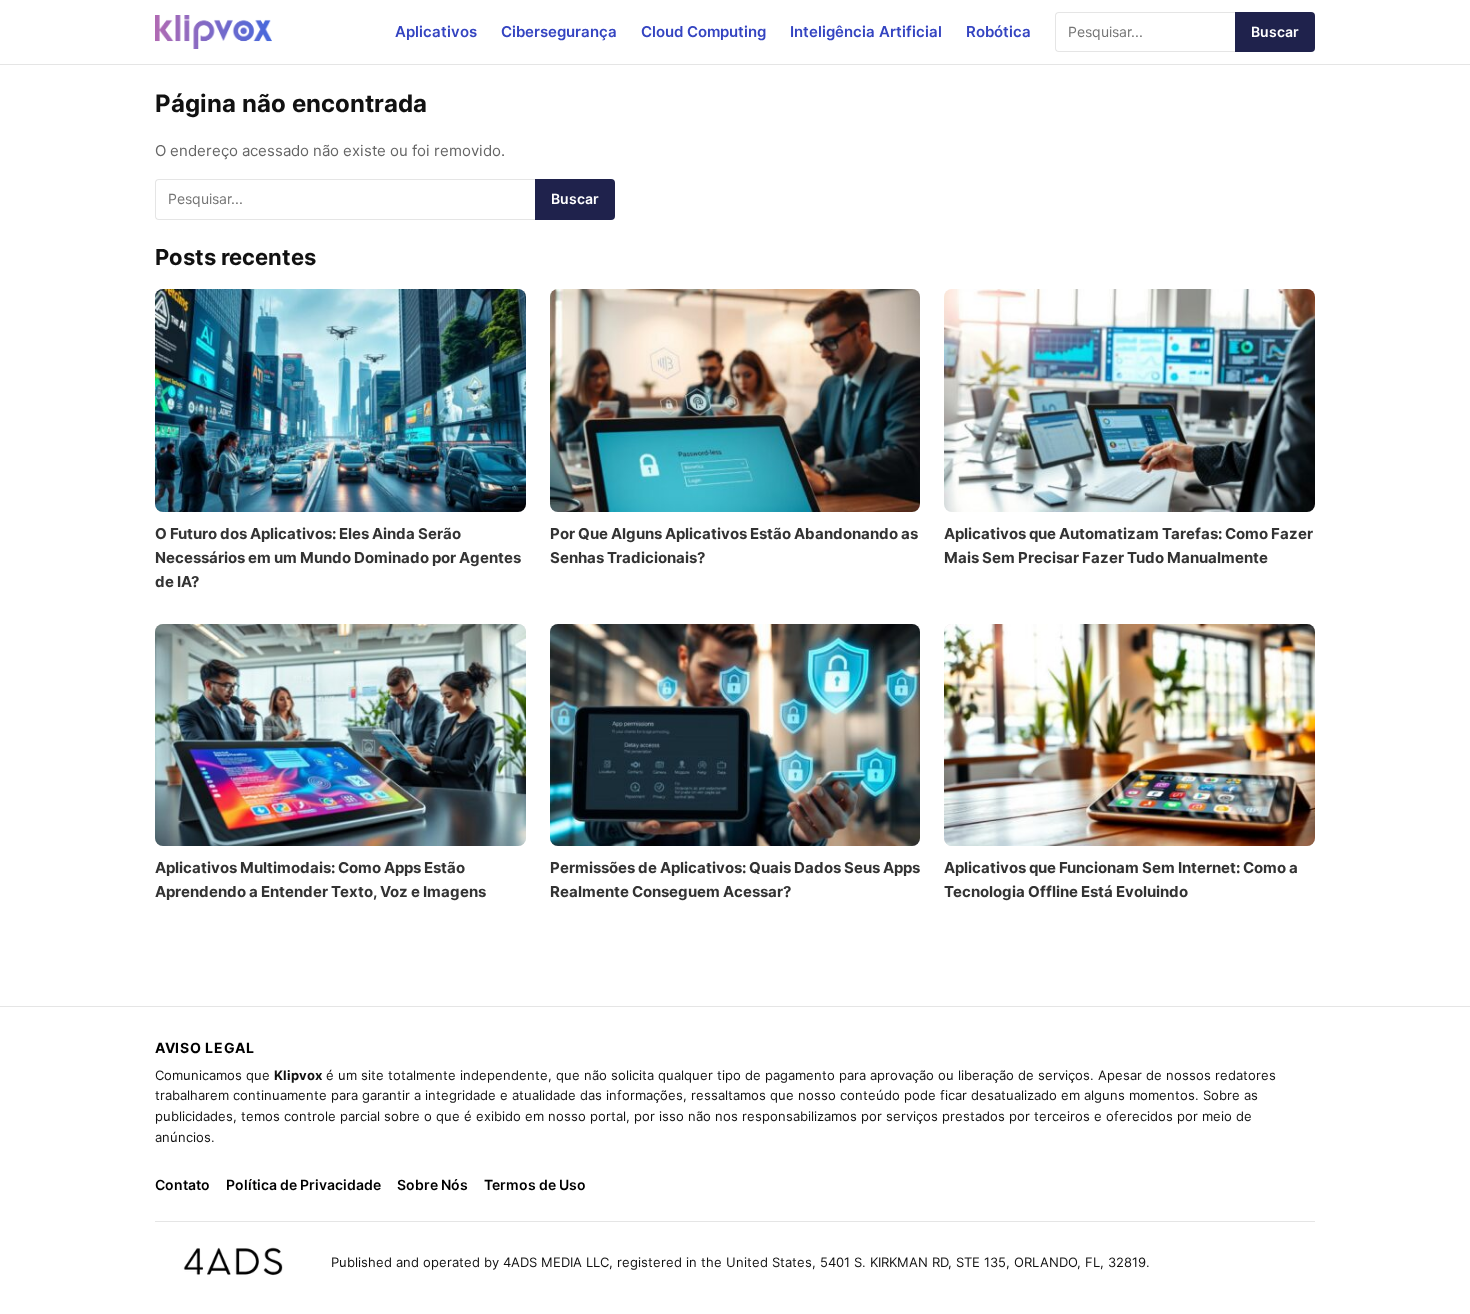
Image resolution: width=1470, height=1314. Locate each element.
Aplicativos (436, 31)
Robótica (998, 31)
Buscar (1275, 31)
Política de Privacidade (303, 1184)
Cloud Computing (703, 31)
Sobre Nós (432, 1184)
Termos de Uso (535, 1184)
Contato (182, 1184)
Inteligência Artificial (866, 31)
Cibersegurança (559, 31)
